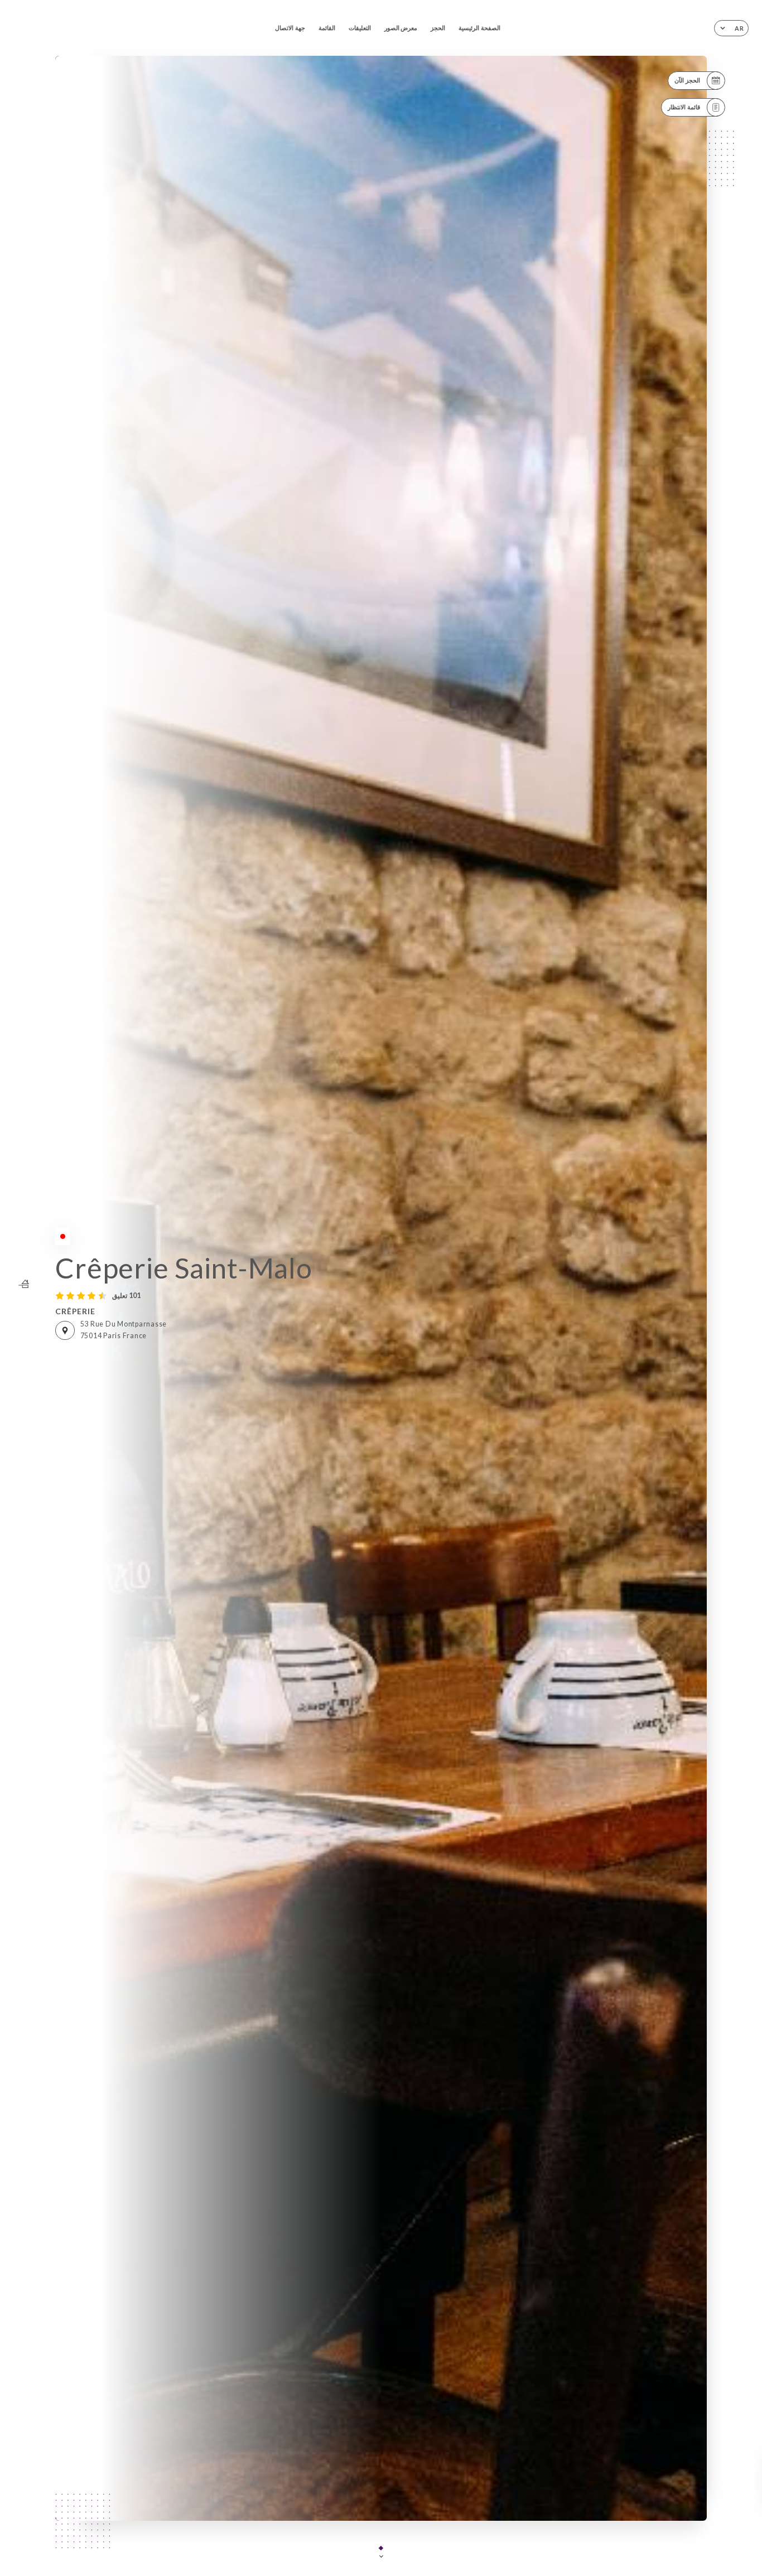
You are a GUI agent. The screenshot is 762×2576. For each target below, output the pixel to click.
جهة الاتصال (290, 28)
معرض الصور (401, 28)
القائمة (327, 28)
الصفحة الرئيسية (479, 28)
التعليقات (360, 28)
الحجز (438, 28)
